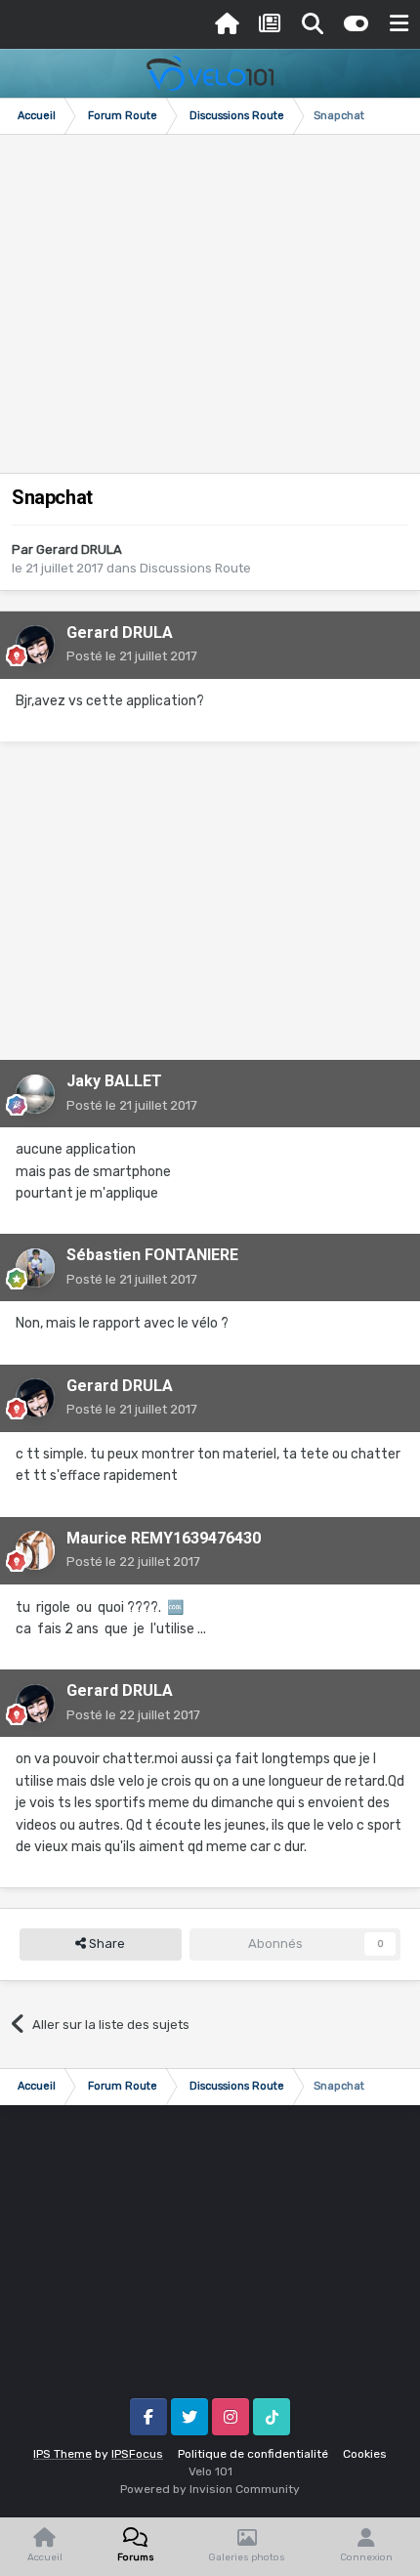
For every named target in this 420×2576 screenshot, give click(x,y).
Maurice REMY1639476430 (164, 1538)
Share (105, 1943)
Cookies (365, 2454)
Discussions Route (195, 568)
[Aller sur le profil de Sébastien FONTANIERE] (35, 1268)
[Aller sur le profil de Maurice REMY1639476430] (35, 1550)
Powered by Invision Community (210, 2489)
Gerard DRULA (79, 549)
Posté (132, 656)
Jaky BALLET (114, 1081)
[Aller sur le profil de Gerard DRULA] (35, 645)
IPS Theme (63, 2454)
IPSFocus (137, 2454)
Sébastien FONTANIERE (152, 1255)
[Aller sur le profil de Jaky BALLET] (35, 1094)
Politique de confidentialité (253, 2454)
